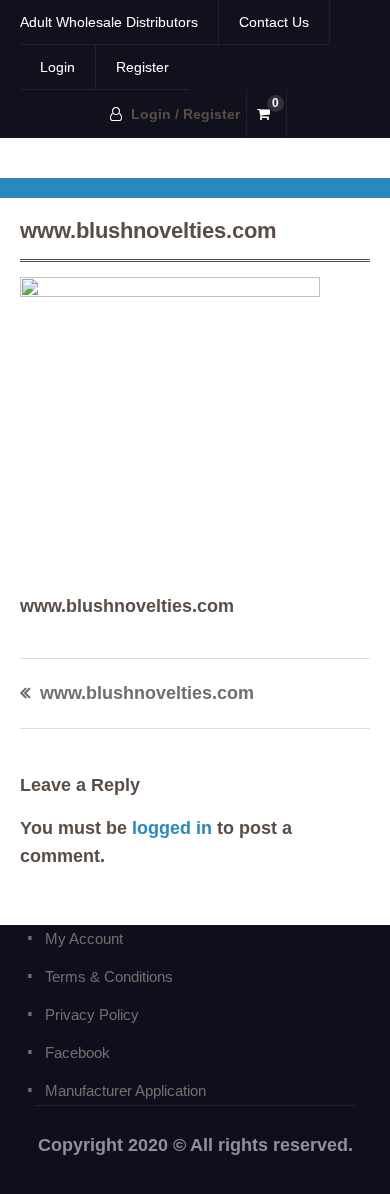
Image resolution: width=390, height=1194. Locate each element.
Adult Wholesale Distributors (109, 22)
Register (142, 67)
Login (57, 67)
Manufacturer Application (125, 1090)
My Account (84, 938)
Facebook (77, 1052)
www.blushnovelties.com (147, 693)
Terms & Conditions (109, 976)
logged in (172, 828)
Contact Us (274, 22)
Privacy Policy (92, 1014)
